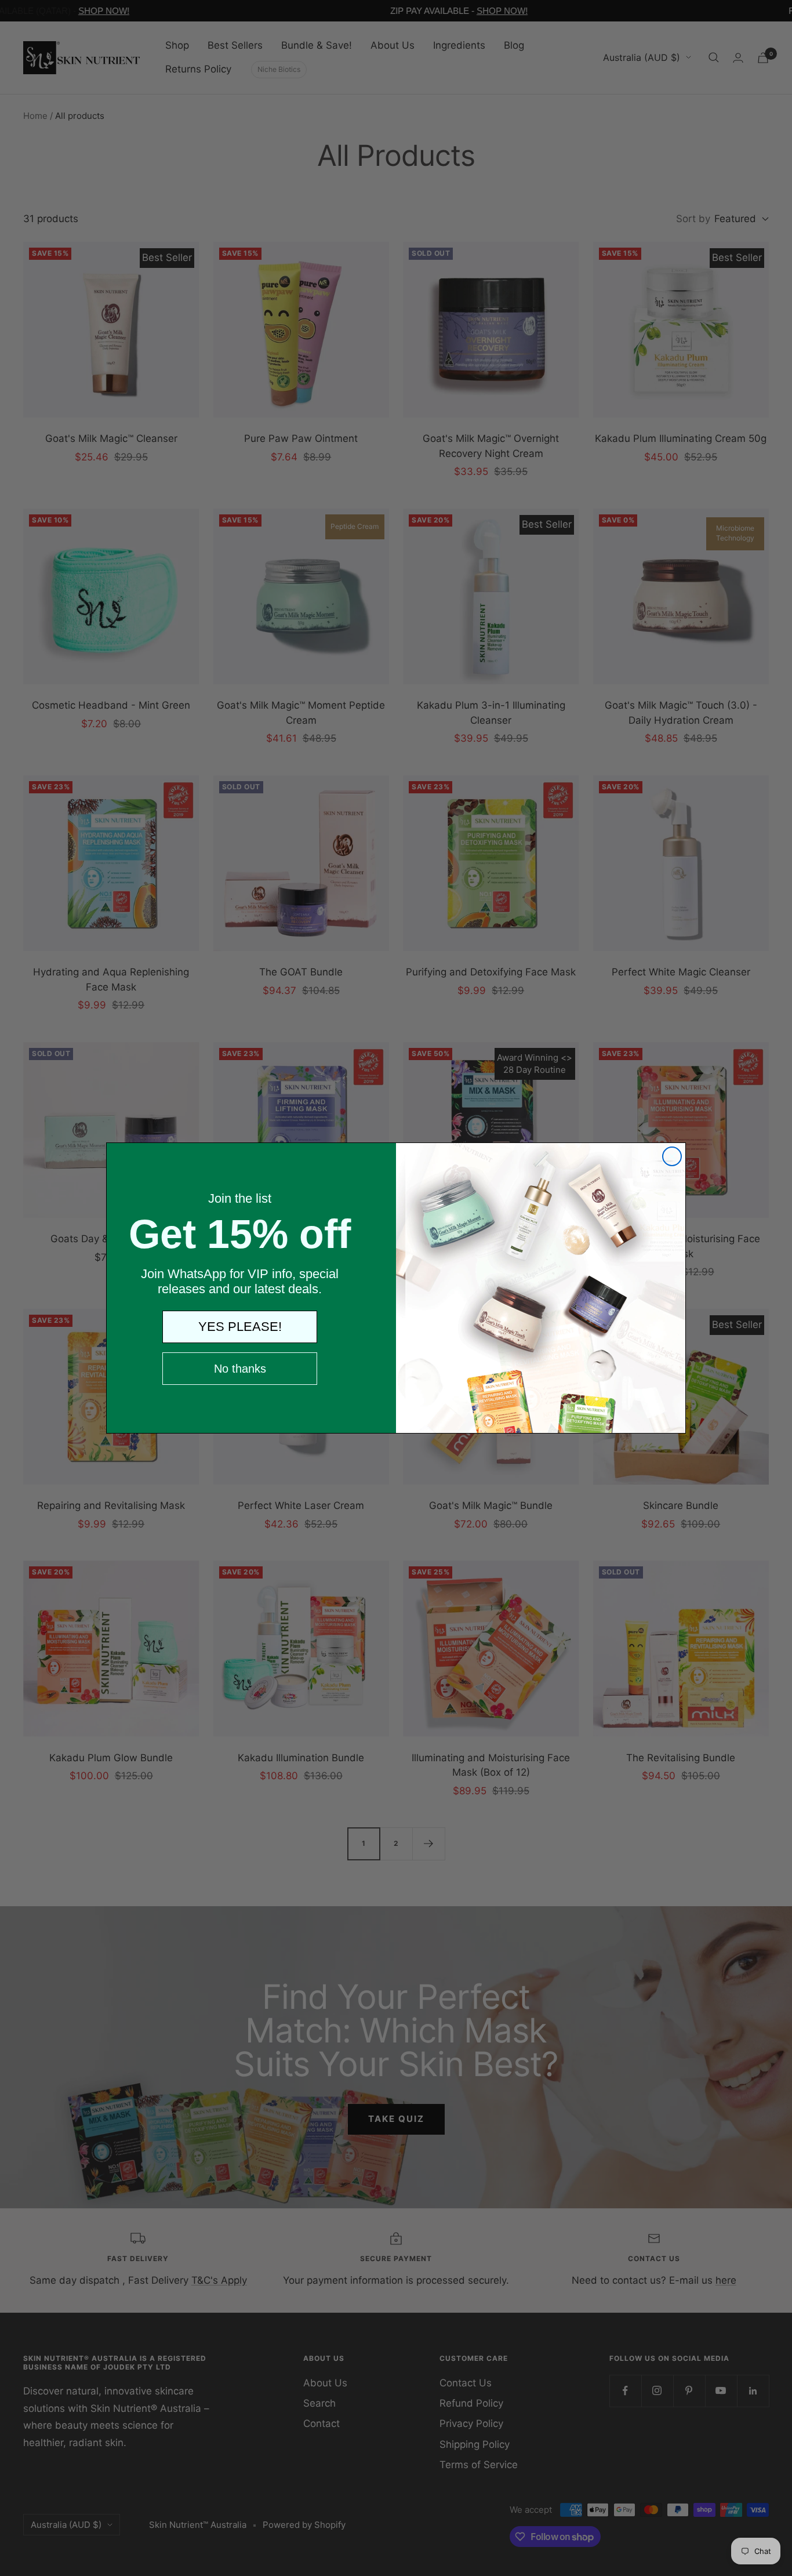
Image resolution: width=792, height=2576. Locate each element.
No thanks (240, 1369)
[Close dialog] (672, 1156)
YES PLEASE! (240, 1327)
